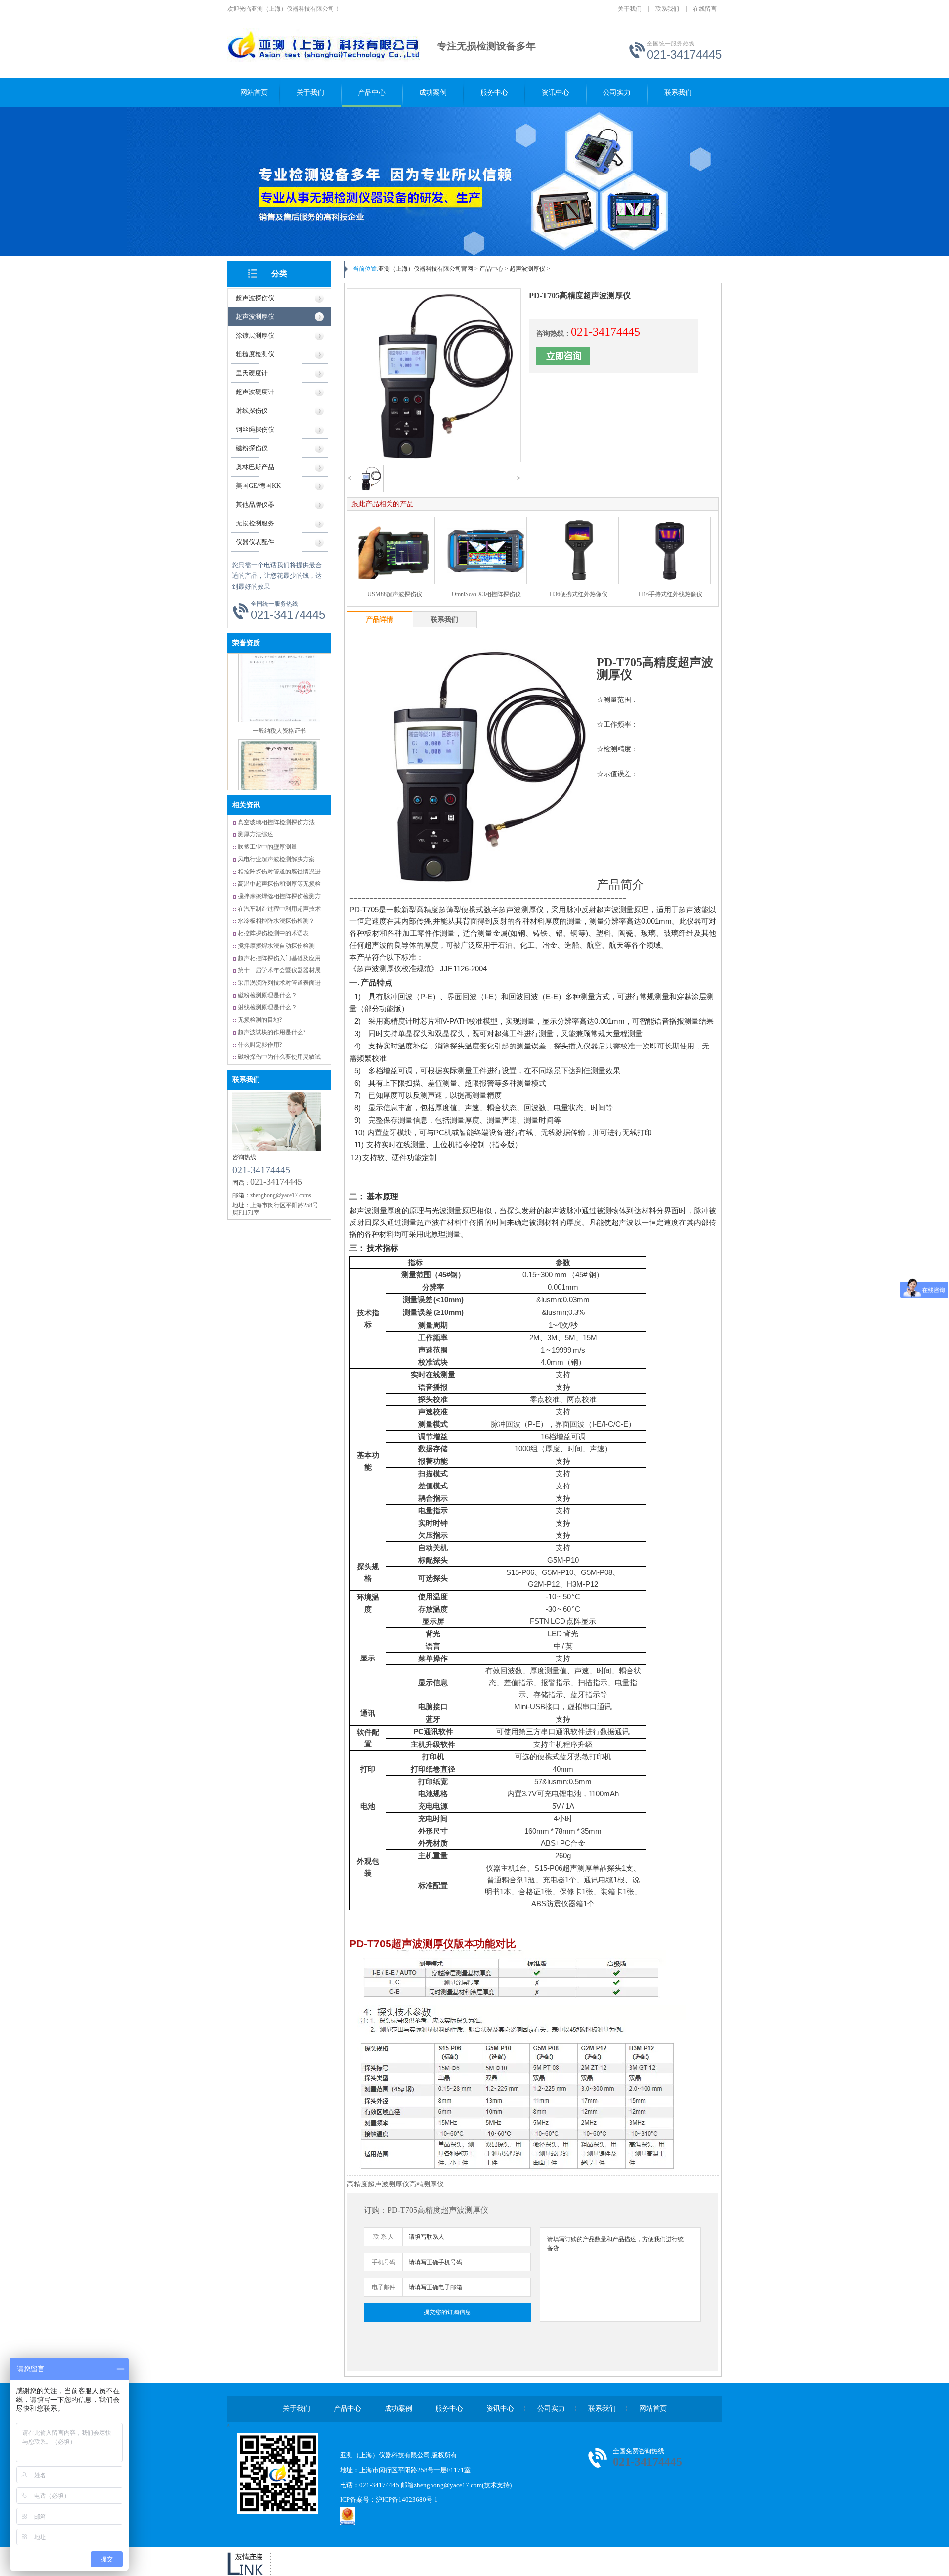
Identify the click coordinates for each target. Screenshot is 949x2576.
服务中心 (494, 93)
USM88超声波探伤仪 (395, 594)
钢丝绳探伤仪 (255, 429)
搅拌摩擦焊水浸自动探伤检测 (276, 946)
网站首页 (254, 93)
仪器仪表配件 (255, 542)
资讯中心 (556, 93)
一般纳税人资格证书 (279, 677)
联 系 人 (384, 2237)
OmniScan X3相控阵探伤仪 (486, 594)
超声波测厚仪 (255, 317)
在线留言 (705, 9)
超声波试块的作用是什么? (272, 1032)
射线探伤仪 (252, 411)
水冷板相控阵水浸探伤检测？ (276, 921)
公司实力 (617, 93)
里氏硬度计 (252, 373)
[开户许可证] (279, 742)
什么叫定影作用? (260, 1045)
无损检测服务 (255, 523)
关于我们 (630, 9)
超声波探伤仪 (255, 298)
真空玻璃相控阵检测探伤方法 (276, 822)
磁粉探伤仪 (252, 448)
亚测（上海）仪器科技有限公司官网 (426, 269)
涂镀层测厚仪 (255, 335)
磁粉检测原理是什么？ (267, 995)
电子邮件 (384, 2287)
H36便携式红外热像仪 (579, 594)
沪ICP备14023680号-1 (407, 2500)
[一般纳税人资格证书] (279, 667)
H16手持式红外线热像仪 (670, 594)
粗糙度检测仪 (255, 354)
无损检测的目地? (260, 1020)
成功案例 (433, 93)
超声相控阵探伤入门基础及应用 (279, 958)
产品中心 (372, 93)
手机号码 (384, 2262)
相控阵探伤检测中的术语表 (273, 933)
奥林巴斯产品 (255, 467)
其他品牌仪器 (255, 504)
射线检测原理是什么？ (267, 1007)
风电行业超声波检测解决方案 (276, 859)
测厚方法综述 (256, 834)
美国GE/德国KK (258, 486)
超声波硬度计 (255, 392)
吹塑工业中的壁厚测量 (267, 847)
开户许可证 (279, 752)
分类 (279, 274)
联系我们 (667, 9)
